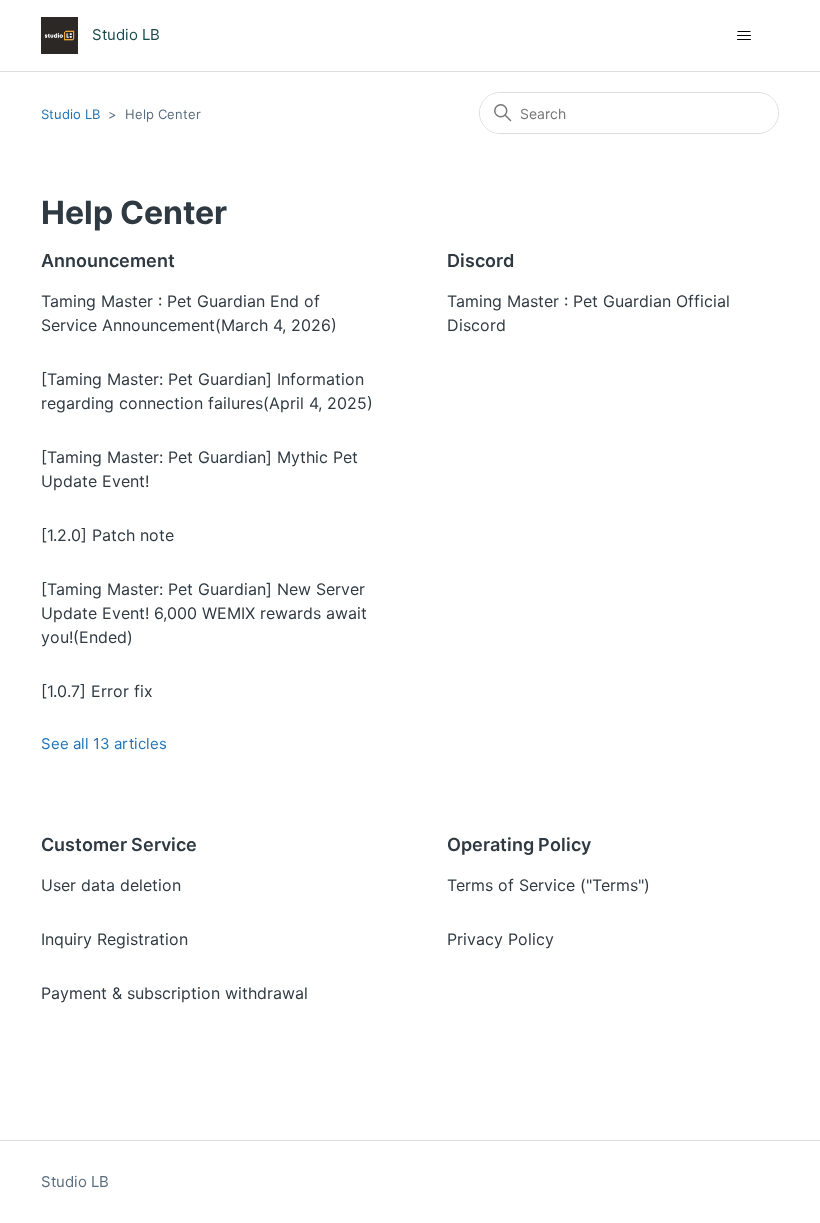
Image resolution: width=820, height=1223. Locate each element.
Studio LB (70, 114)
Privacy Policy (500, 939)
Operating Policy (519, 844)
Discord (480, 260)
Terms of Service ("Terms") (548, 885)
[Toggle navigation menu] (743, 36)
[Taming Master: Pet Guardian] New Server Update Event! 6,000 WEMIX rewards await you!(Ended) (204, 613)
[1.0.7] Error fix (97, 691)
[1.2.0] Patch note (107, 535)
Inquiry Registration (114, 939)
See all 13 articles (104, 743)
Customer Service (119, 844)
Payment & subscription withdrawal (174, 993)
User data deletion (111, 885)
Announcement (108, 260)
